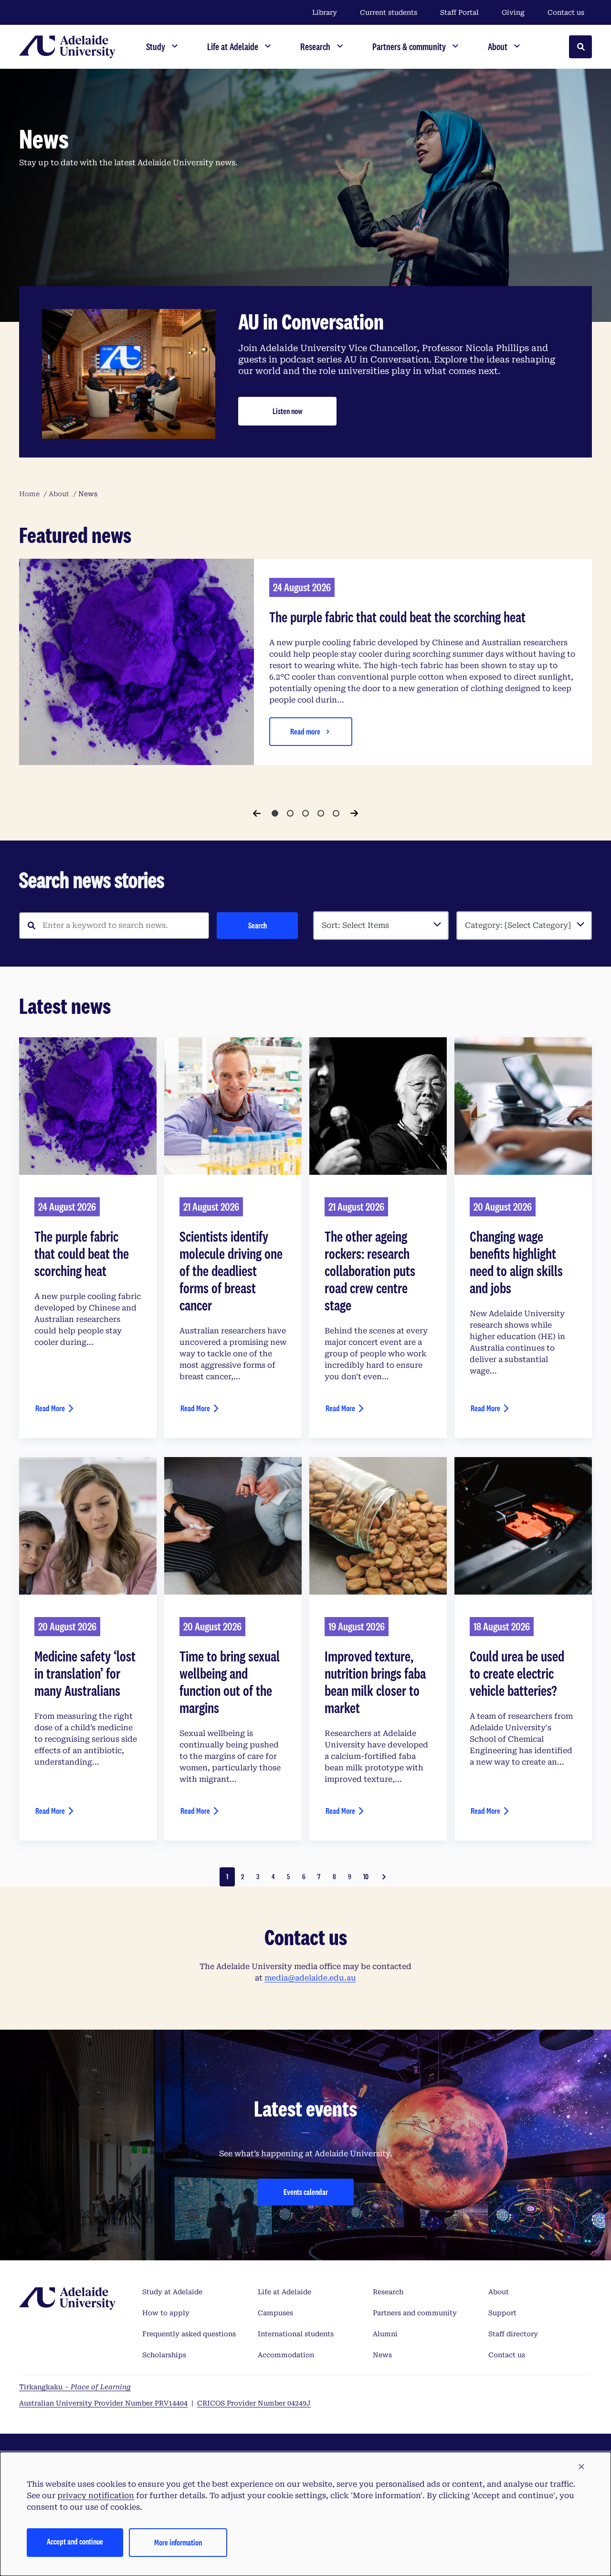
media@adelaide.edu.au (310, 1978)
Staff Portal (459, 12)
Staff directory (513, 2334)
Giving (513, 12)
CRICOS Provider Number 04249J (254, 2403)
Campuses (275, 2313)
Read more (305, 731)
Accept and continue (75, 2541)
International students (296, 2334)
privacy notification (96, 2496)
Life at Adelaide (284, 2292)
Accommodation (286, 2355)
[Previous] (257, 813)
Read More (50, 1408)
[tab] (275, 813)
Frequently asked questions (189, 2334)
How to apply (166, 2313)
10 (366, 1877)
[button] (581, 2467)
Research (388, 2292)
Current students (389, 12)
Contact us (566, 12)
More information (178, 2542)
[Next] (354, 813)
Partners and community (415, 2313)
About (499, 2292)
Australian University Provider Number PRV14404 (103, 2403)
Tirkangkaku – (75, 2387)
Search (258, 925)
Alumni (385, 2334)
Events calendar (306, 2192)
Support (502, 2313)
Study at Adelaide (172, 2292)
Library (325, 12)
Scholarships (164, 2355)
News (382, 2355)
